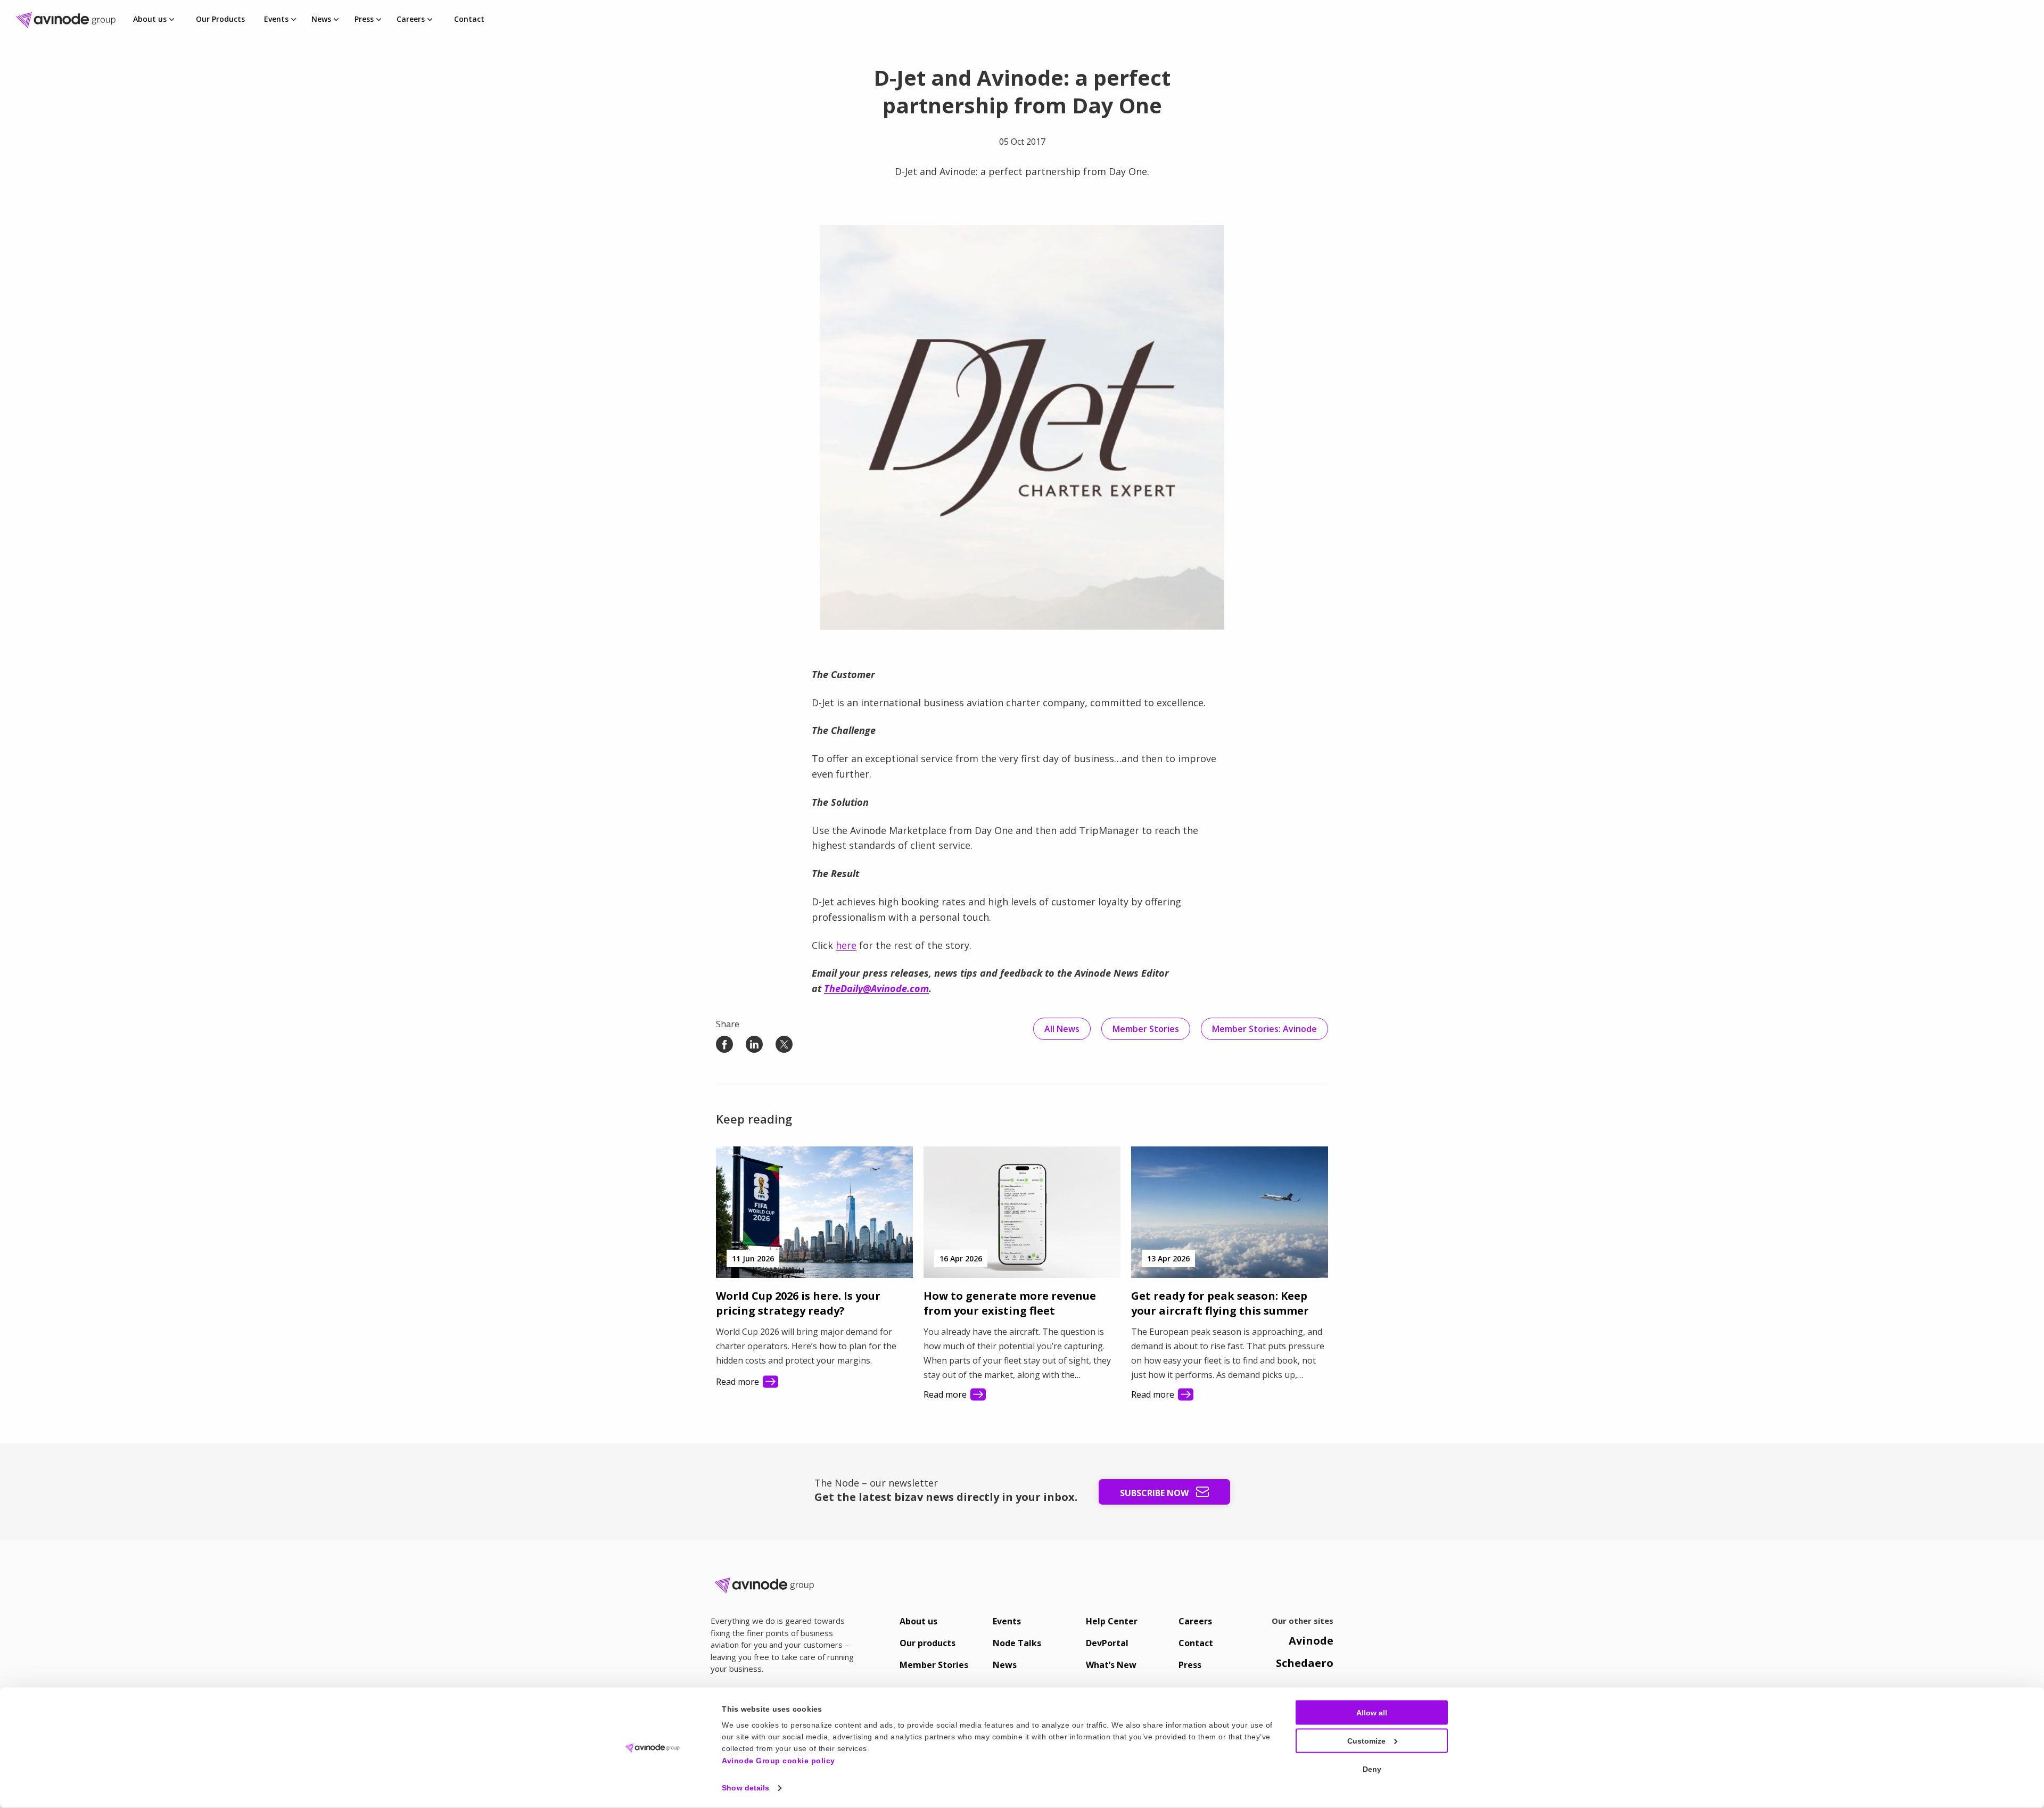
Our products (928, 1643)
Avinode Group (69, 20)
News (321, 19)
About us (150, 19)
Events (276, 19)
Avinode (1311, 1641)
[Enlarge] (1210, 239)
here (846, 945)
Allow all (1372, 1713)
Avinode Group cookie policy (778, 1760)
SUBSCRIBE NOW (1155, 1493)
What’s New (1111, 1665)
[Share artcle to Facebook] (724, 1044)
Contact (469, 19)
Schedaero (1305, 1663)
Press (364, 19)
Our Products (220, 19)
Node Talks (1017, 1643)
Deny (1372, 1769)
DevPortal (1107, 1643)
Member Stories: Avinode (1264, 1029)
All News (1062, 1029)
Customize (1366, 1741)
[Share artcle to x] (784, 1044)
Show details (745, 1788)
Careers (411, 19)
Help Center (1112, 1621)
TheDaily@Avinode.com (876, 988)
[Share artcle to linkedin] (754, 1044)
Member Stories (1146, 1029)
